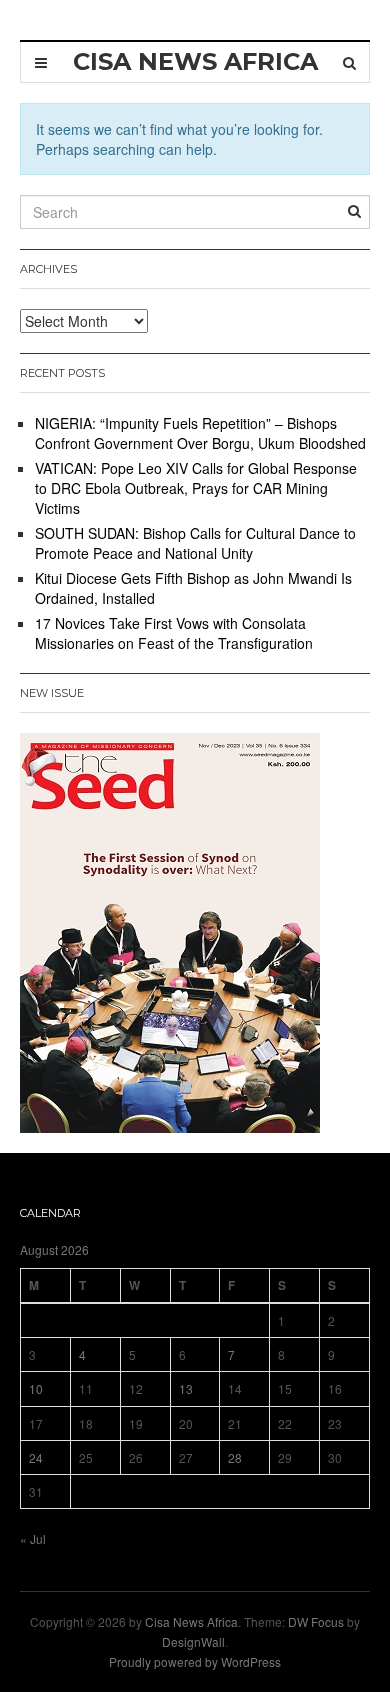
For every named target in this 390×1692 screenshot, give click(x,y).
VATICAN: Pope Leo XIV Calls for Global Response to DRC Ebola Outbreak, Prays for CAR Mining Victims (196, 488)
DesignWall (193, 1641)
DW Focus (316, 1621)
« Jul (33, 1538)
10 (36, 1388)
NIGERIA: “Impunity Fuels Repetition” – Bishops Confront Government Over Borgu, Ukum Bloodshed (200, 433)
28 (235, 1457)
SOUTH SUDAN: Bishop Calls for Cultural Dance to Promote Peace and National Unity (195, 543)
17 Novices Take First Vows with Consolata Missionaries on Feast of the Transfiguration (174, 633)
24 (36, 1457)
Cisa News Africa (191, 1621)
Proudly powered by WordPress (195, 1661)
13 (186, 1388)
